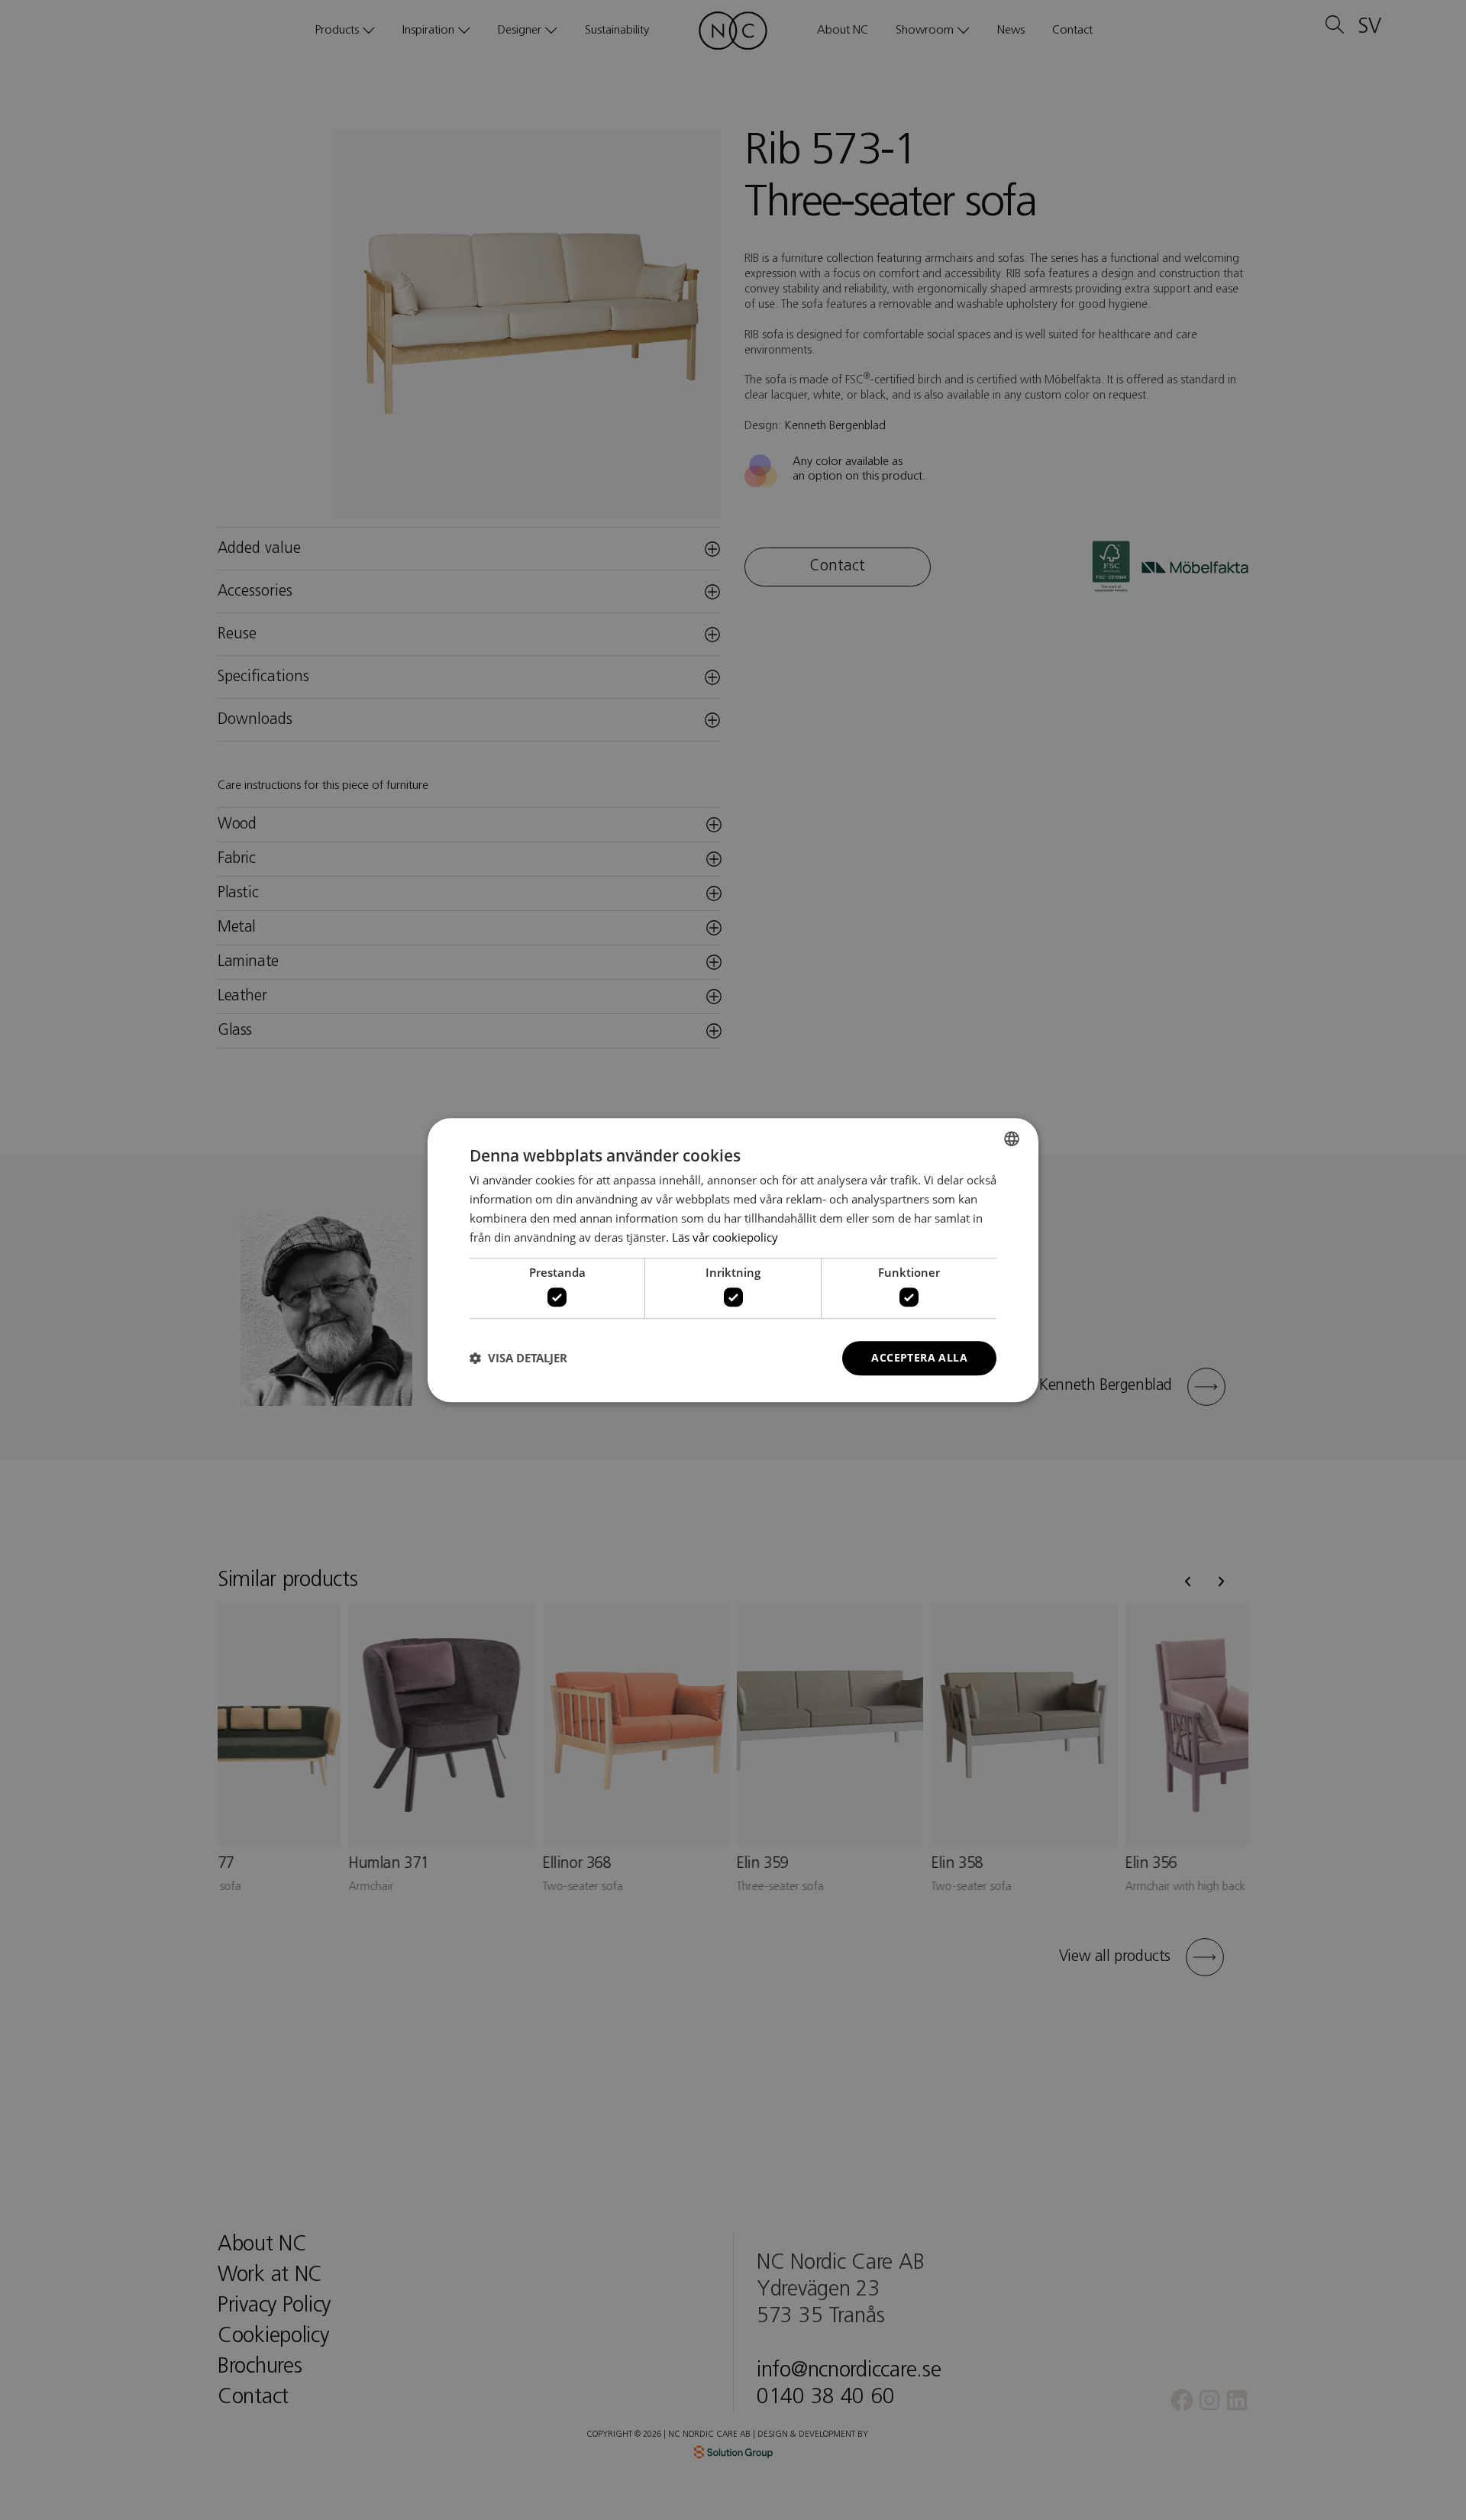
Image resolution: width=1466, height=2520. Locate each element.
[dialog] (733, 1260)
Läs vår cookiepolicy (725, 1237)
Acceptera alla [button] (919, 1357)
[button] (518, 1358)
